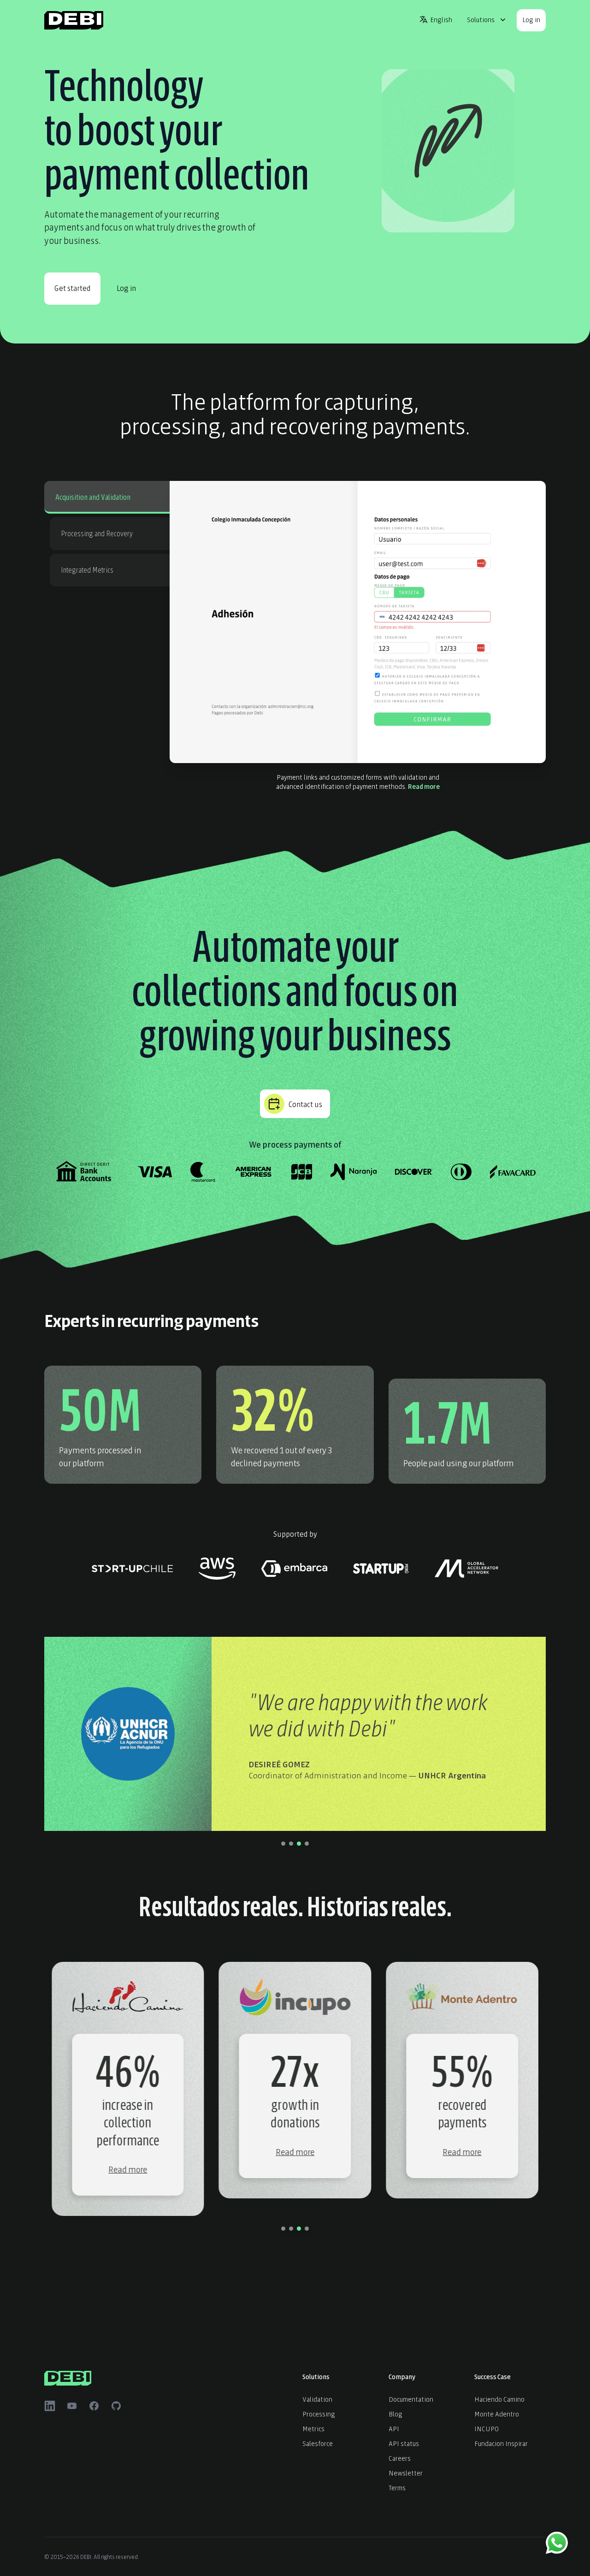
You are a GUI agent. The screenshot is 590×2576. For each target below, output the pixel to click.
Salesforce (318, 2443)
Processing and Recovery (97, 533)
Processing (319, 2413)
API (394, 2428)
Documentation (411, 2399)
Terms (397, 2487)
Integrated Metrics (87, 569)
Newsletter (406, 2472)
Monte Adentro (497, 2413)
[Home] (74, 20)
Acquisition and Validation (93, 496)
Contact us (305, 1104)
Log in (531, 19)
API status (404, 2443)
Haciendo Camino (499, 2399)
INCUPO (487, 2428)
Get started (72, 287)
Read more (424, 786)
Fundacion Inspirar (501, 2443)
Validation (317, 2399)
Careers (400, 2458)
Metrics (313, 2428)
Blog (395, 2413)
